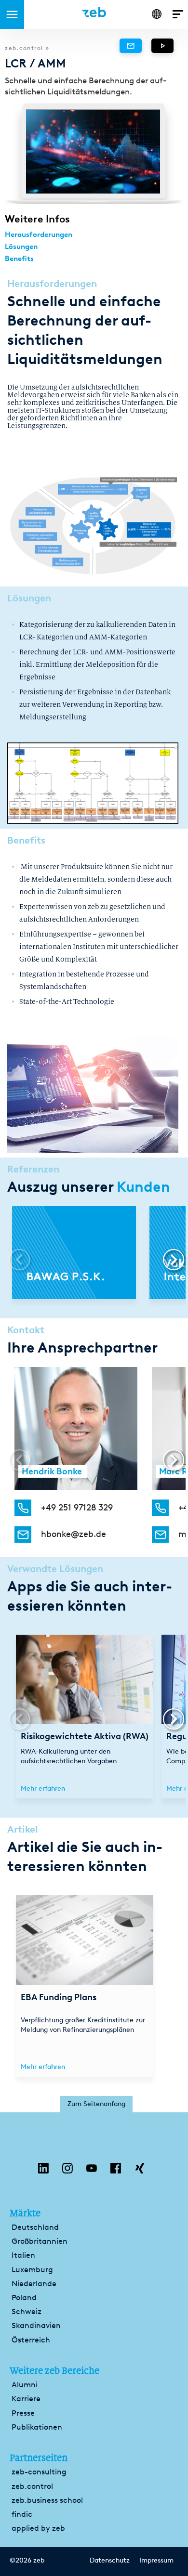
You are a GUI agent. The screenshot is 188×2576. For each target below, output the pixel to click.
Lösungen (21, 247)
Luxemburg (32, 2270)
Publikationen (37, 2427)
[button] (169, 1260)
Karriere (26, 2399)
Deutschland (35, 2227)
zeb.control (32, 2486)
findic (22, 2514)
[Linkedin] (43, 2171)
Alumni (25, 2385)
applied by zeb (38, 2528)
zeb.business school (47, 2500)
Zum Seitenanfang (96, 2104)
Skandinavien (36, 2325)
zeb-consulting (39, 2472)
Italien (23, 2255)
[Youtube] (92, 2171)
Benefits (19, 259)
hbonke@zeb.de (74, 1534)
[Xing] (140, 2171)
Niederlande (34, 2283)
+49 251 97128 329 (77, 1508)
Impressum (156, 2561)
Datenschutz (110, 2561)
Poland (24, 2297)
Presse (23, 2413)
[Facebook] (116, 2171)
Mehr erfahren (43, 1789)
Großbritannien (40, 2241)
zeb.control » (27, 48)
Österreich (31, 2340)
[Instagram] (67, 2171)
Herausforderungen (39, 234)
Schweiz (27, 2311)
